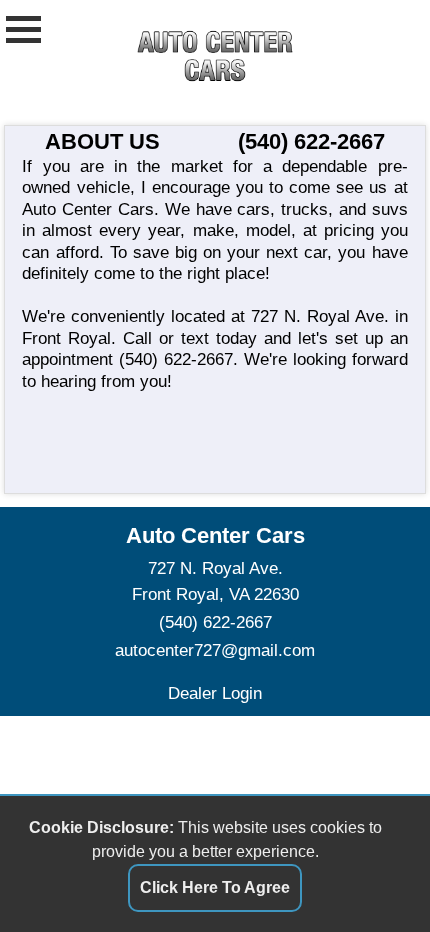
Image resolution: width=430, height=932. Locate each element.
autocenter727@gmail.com (215, 650)
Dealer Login (215, 693)
